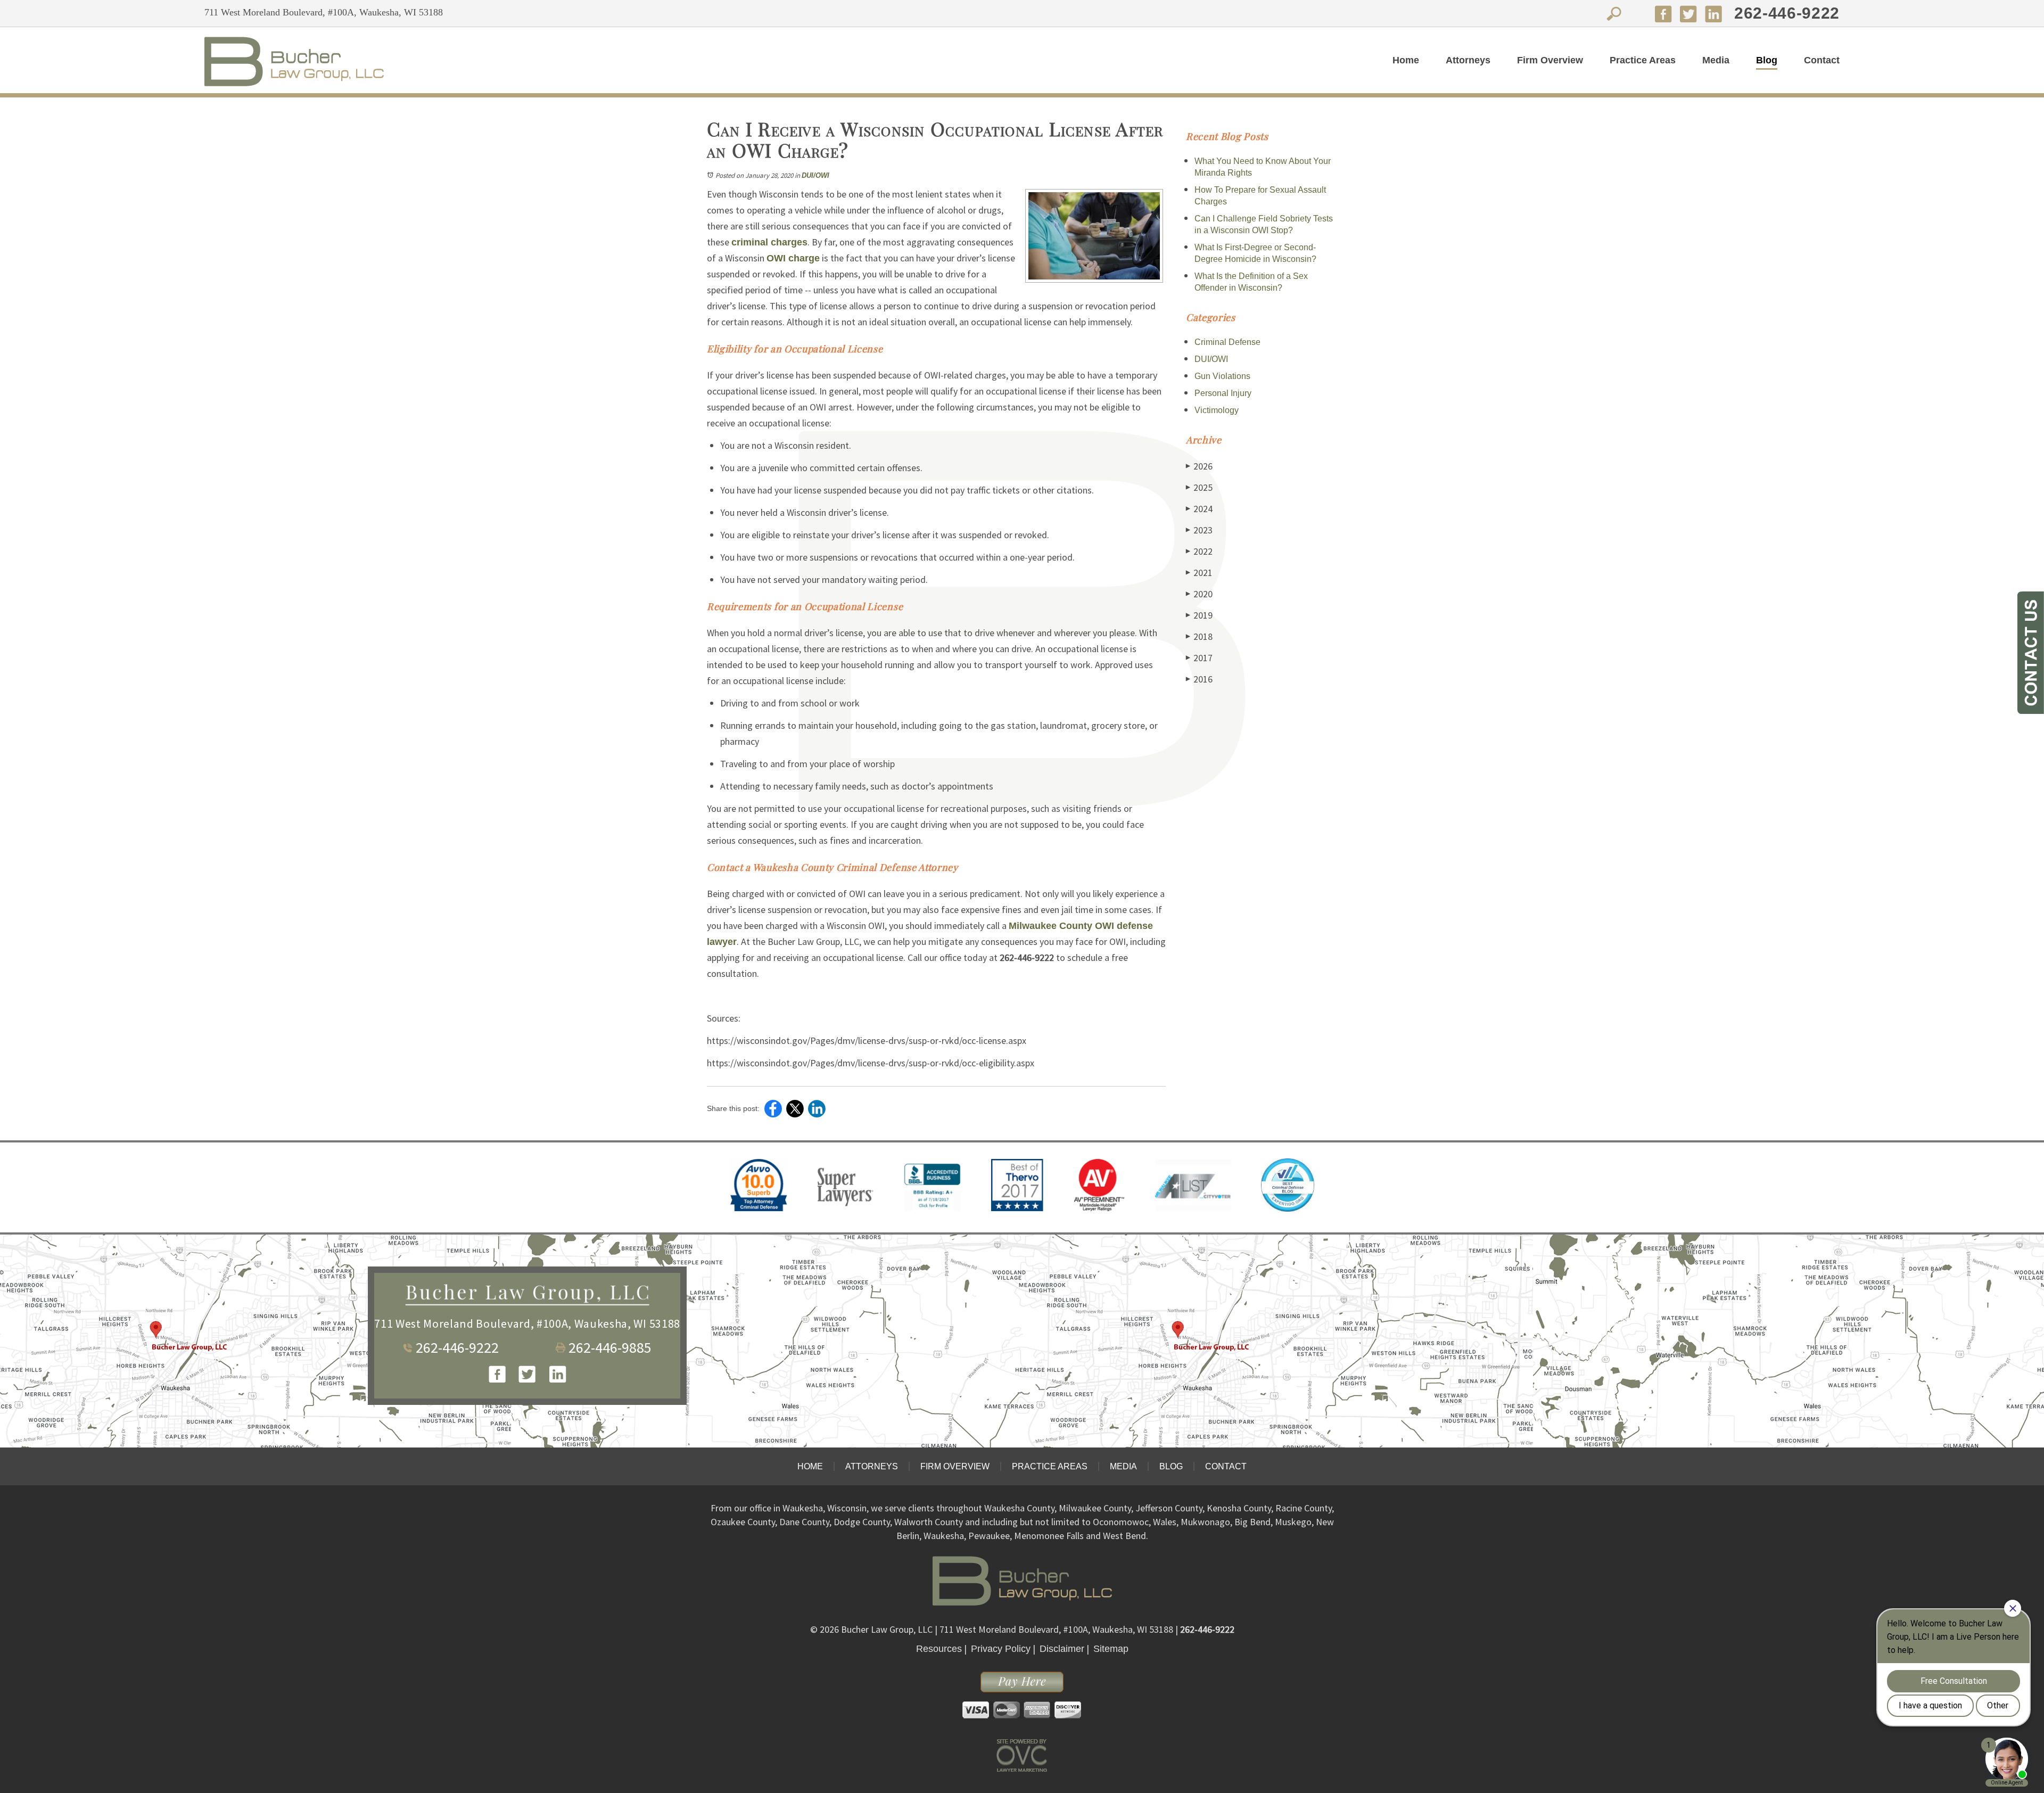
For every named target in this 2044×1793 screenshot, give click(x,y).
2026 (1199, 466)
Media (1716, 60)
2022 (1199, 551)
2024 (1199, 509)
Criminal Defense (1227, 342)
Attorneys (1468, 60)
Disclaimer (1062, 1649)
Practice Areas (1643, 60)
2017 (1199, 658)
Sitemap (1111, 1649)
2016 (1199, 679)
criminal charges (769, 242)
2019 (1199, 615)
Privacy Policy (1001, 1649)
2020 (1199, 594)
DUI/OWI (815, 175)
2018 (1199, 636)
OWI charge (793, 258)
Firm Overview (1550, 60)
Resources (939, 1649)
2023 (1199, 530)
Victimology (1217, 410)
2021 (1199, 573)
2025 (1199, 487)
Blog (1767, 60)
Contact (1822, 60)
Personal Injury (1223, 393)
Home (1406, 60)
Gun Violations (1222, 376)
